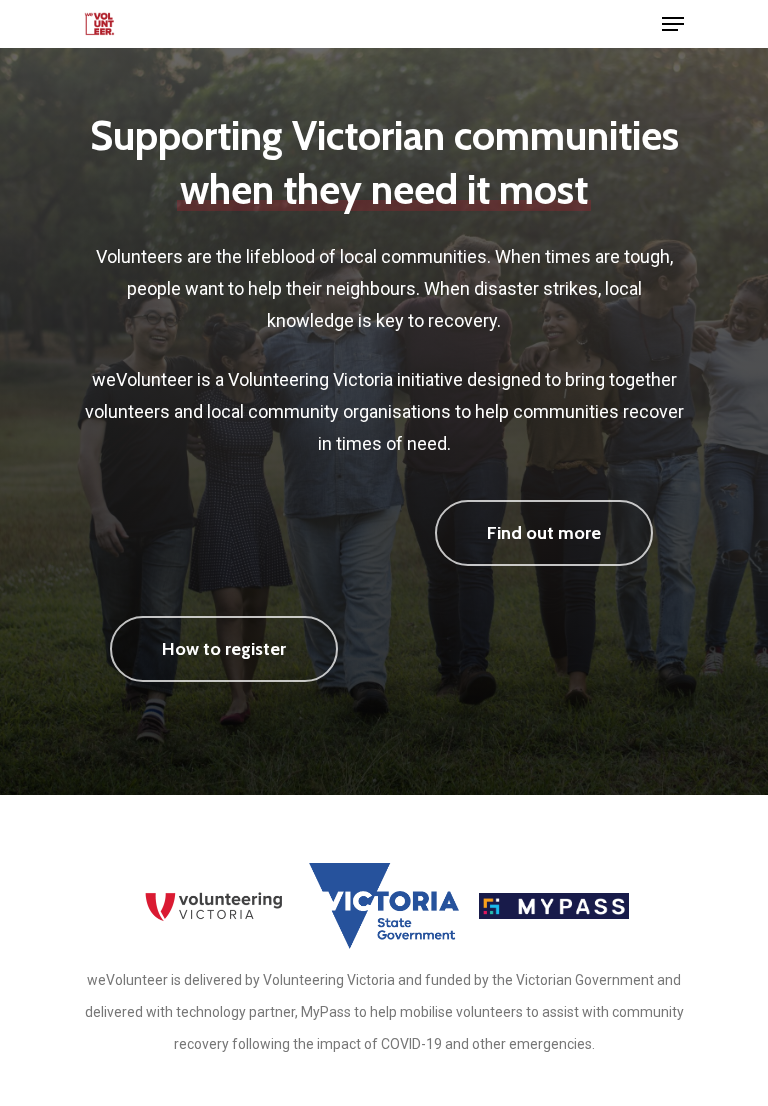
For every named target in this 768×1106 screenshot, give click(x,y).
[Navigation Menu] (673, 24)
